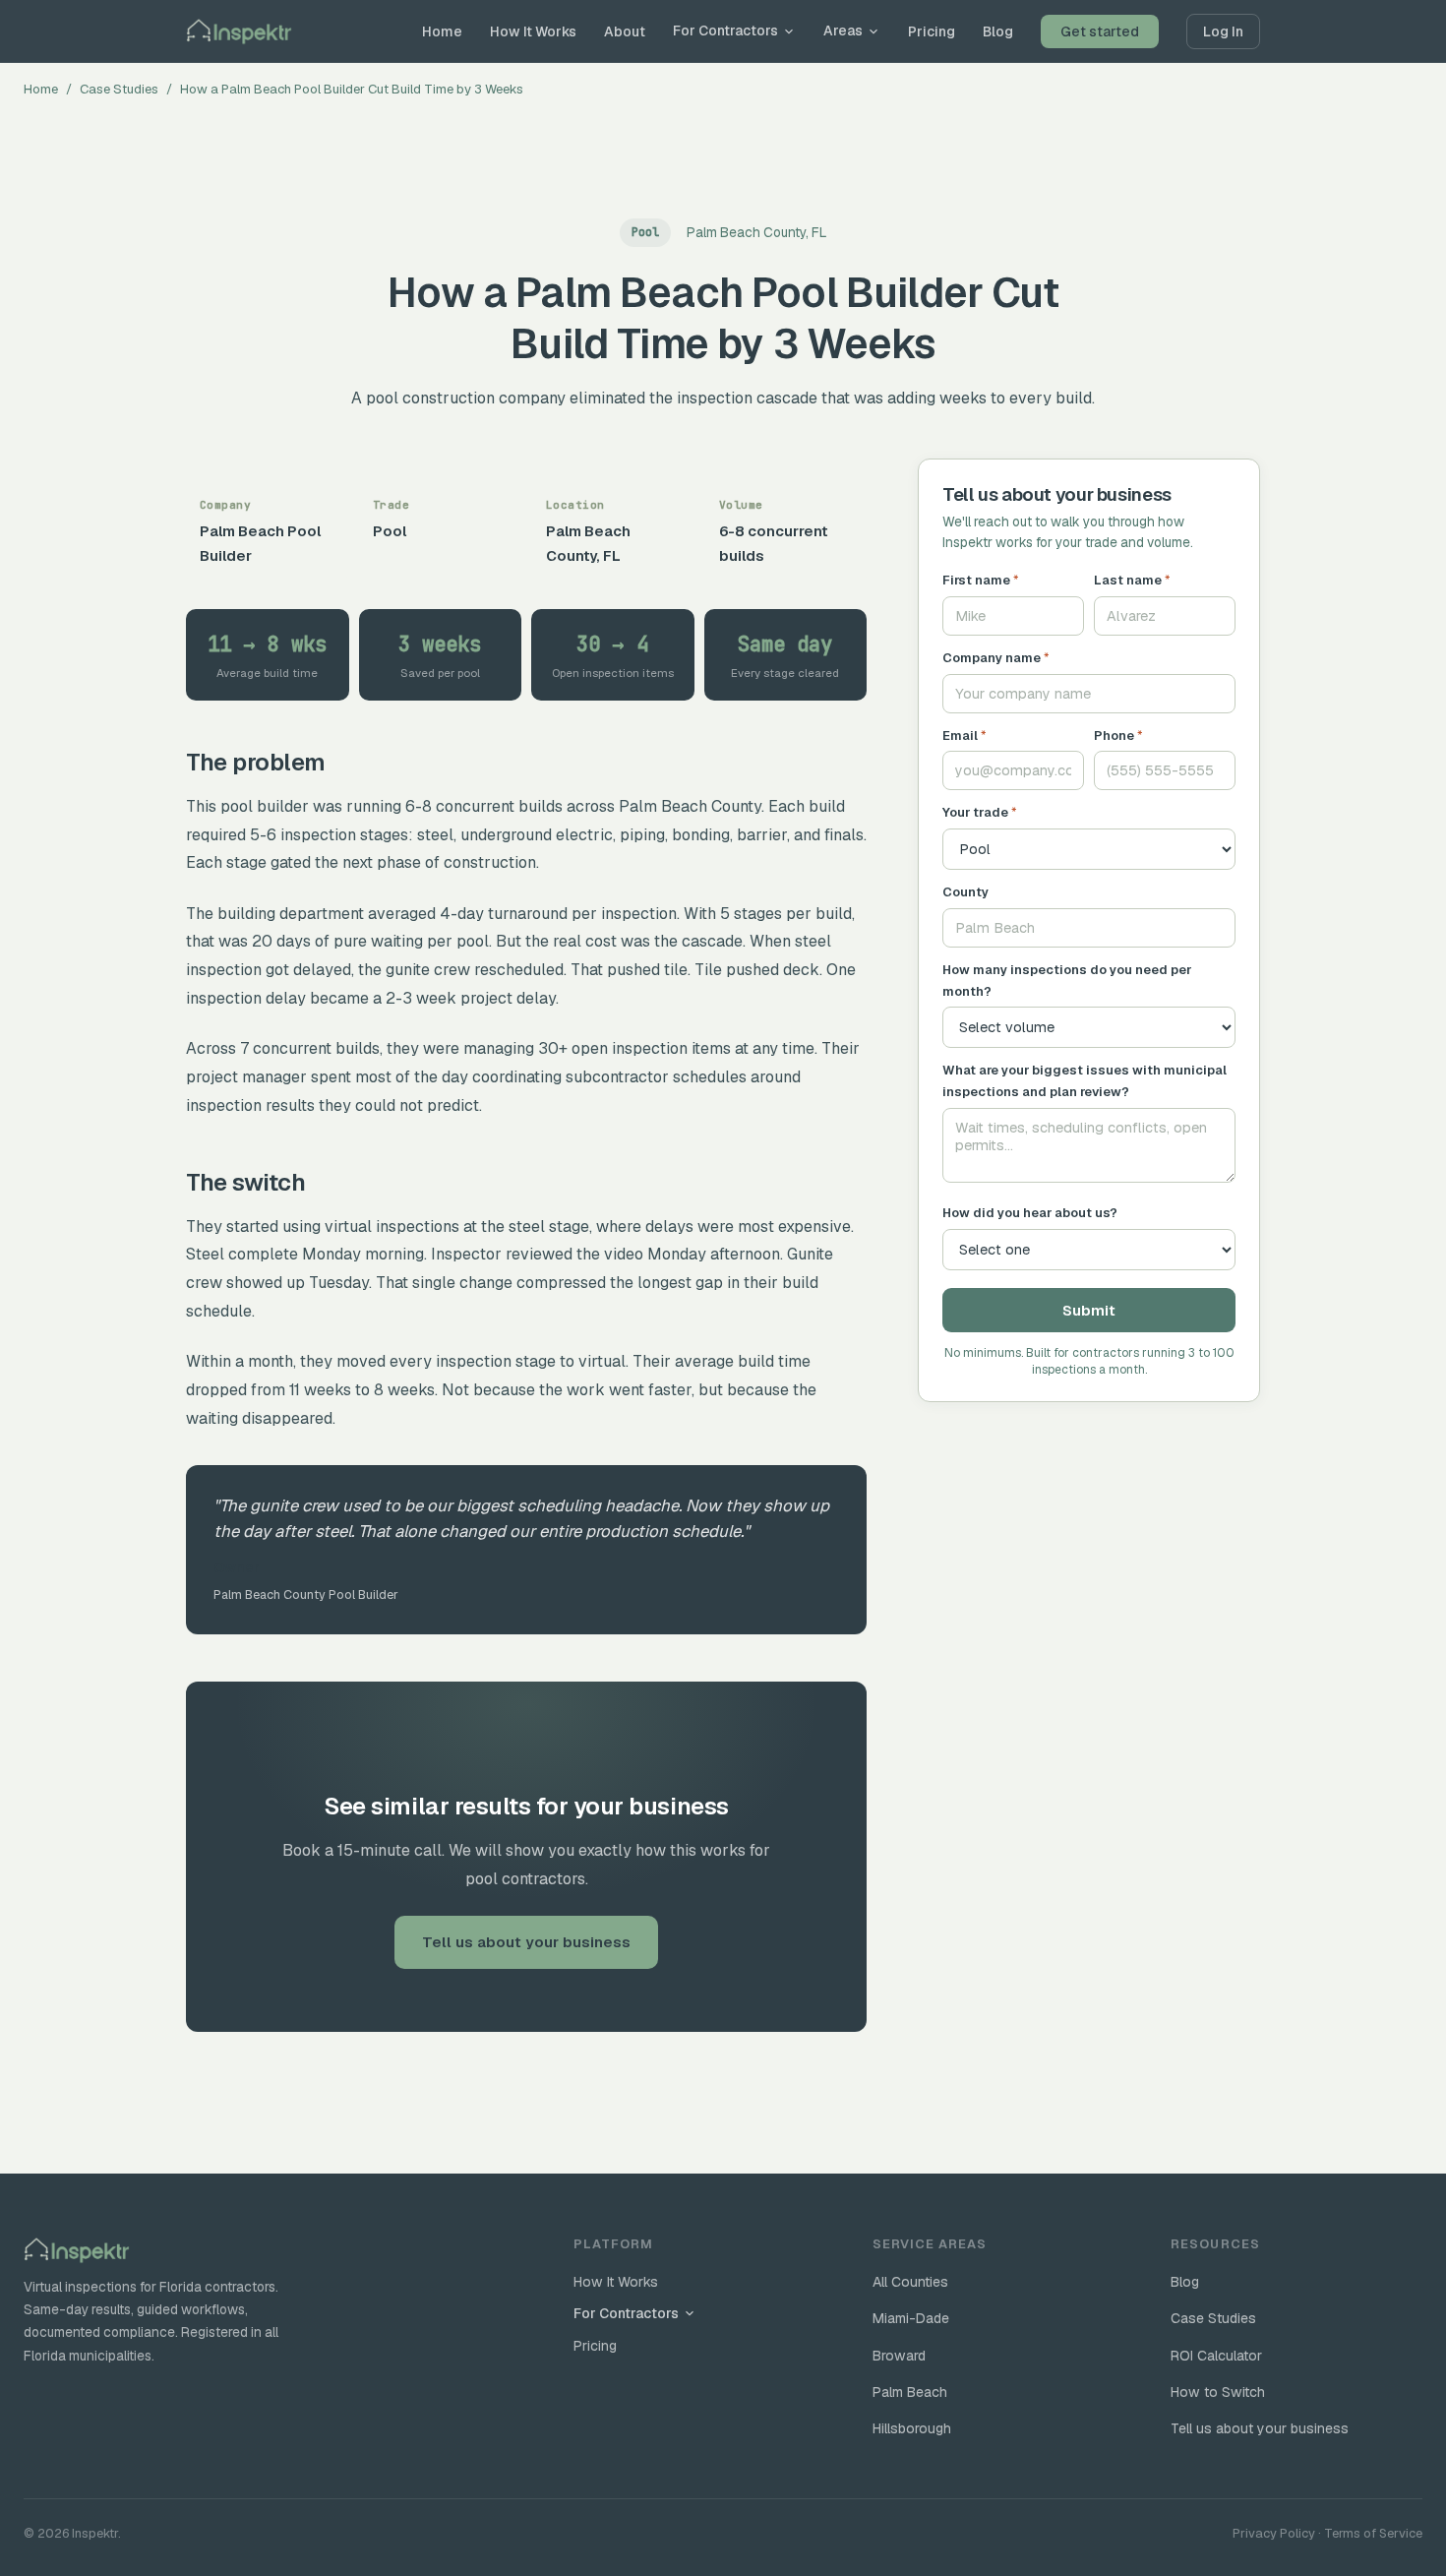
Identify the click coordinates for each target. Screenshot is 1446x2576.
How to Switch (1218, 2392)
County (965, 892)
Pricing (932, 31)
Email (964, 736)
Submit (1089, 1310)
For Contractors (725, 31)
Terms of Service (1373, 2533)
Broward (899, 2356)
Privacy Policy (1274, 2533)
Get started (1100, 31)
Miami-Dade (911, 2318)
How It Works (533, 31)
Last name (1132, 580)
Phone (1118, 736)
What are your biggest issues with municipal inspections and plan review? (1084, 1081)
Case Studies (119, 89)
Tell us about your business (526, 1942)
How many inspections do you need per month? (1067, 981)
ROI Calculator (1216, 2356)
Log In (1223, 31)
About (625, 31)
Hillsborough (912, 2428)
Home (442, 31)
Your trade (980, 812)
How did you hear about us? (1030, 1213)
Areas (843, 31)
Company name (996, 658)
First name (981, 580)
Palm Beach (910, 2392)
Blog (998, 31)
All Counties (910, 2282)
